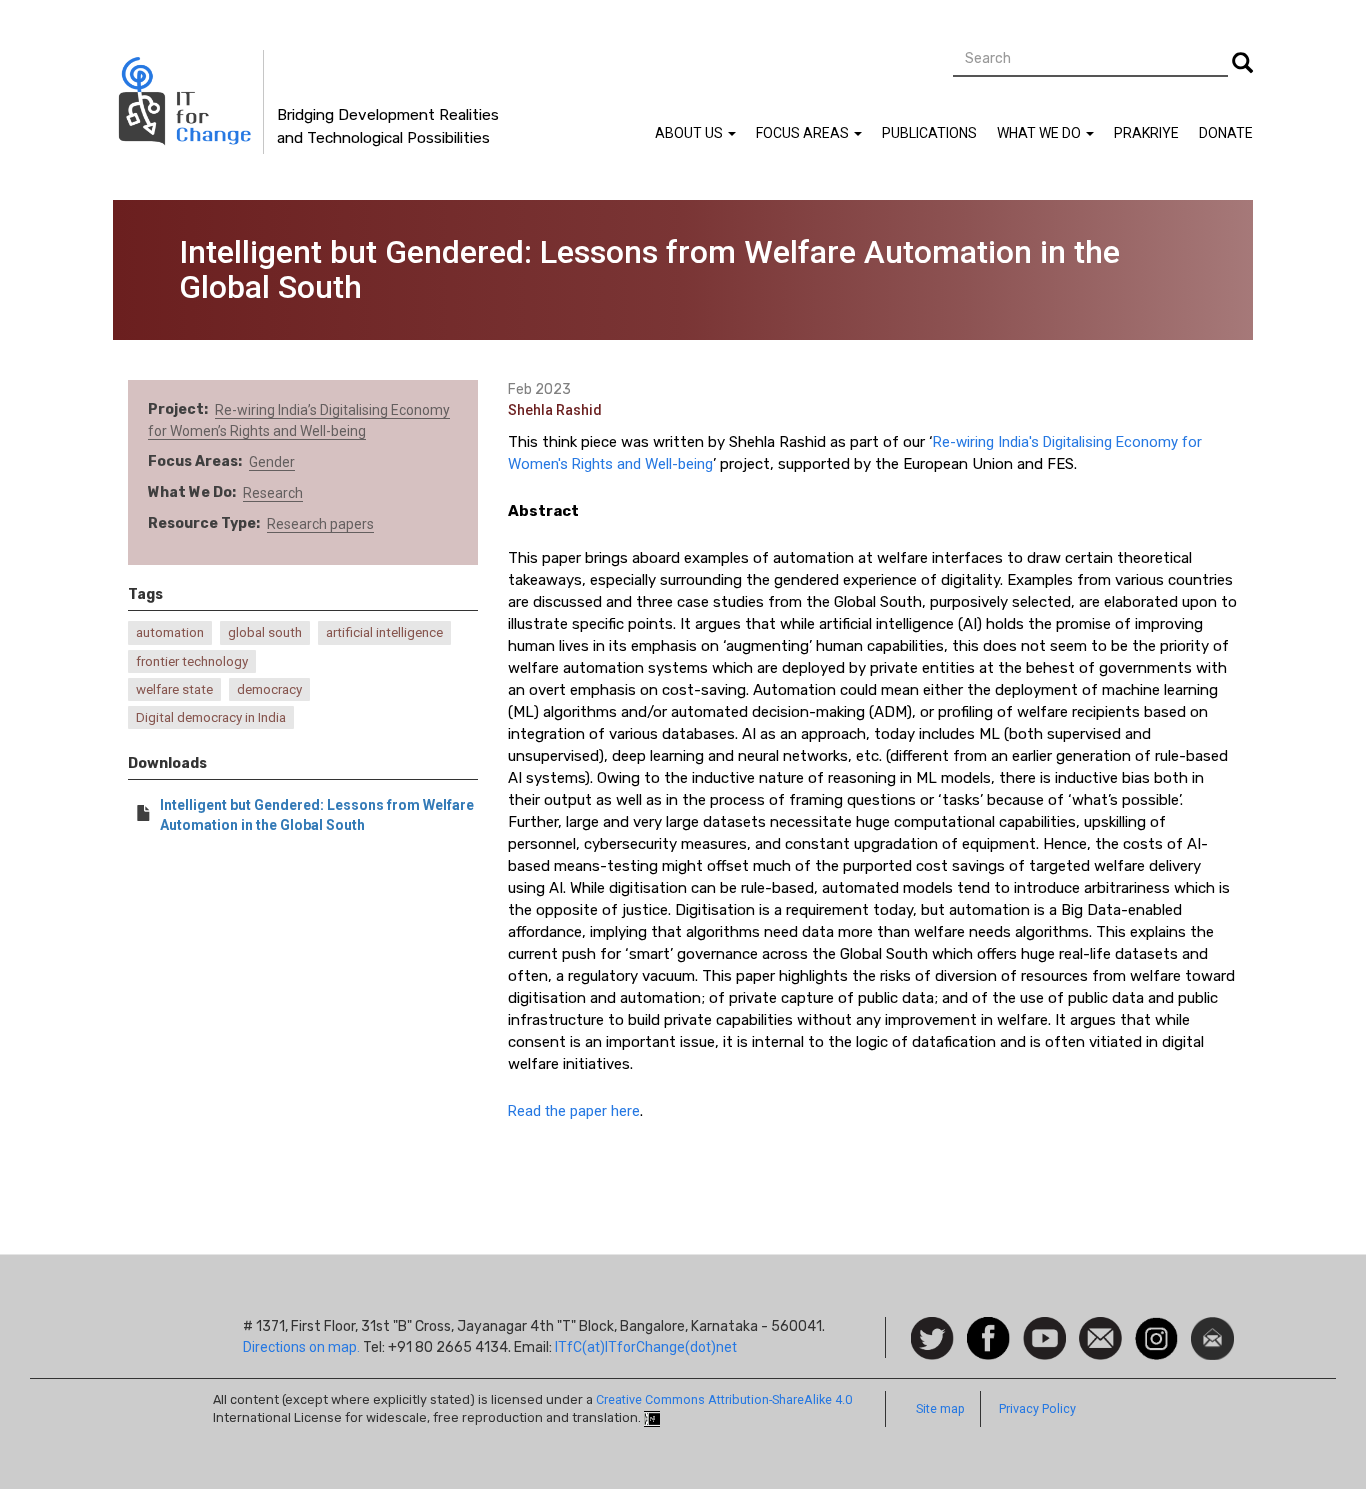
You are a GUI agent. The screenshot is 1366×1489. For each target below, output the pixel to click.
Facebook (988, 1327)
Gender (272, 462)
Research (273, 493)
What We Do (1040, 133)
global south (265, 632)
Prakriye (1146, 133)
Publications (929, 133)
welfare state (174, 689)
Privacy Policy (1037, 1408)
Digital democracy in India (211, 717)
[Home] (188, 102)
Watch (1043, 1327)
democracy (269, 689)
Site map (940, 1408)
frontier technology (192, 661)
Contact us (1100, 1337)
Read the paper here (574, 1111)
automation (170, 632)
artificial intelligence (384, 632)
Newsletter (1212, 1327)
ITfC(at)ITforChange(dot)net (646, 1347)
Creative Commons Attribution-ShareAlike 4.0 (724, 1399)
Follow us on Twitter (932, 1339)
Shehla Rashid (555, 410)
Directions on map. (301, 1347)
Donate (1226, 133)
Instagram (1156, 1327)
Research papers (320, 524)
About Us (690, 133)
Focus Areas (804, 133)
